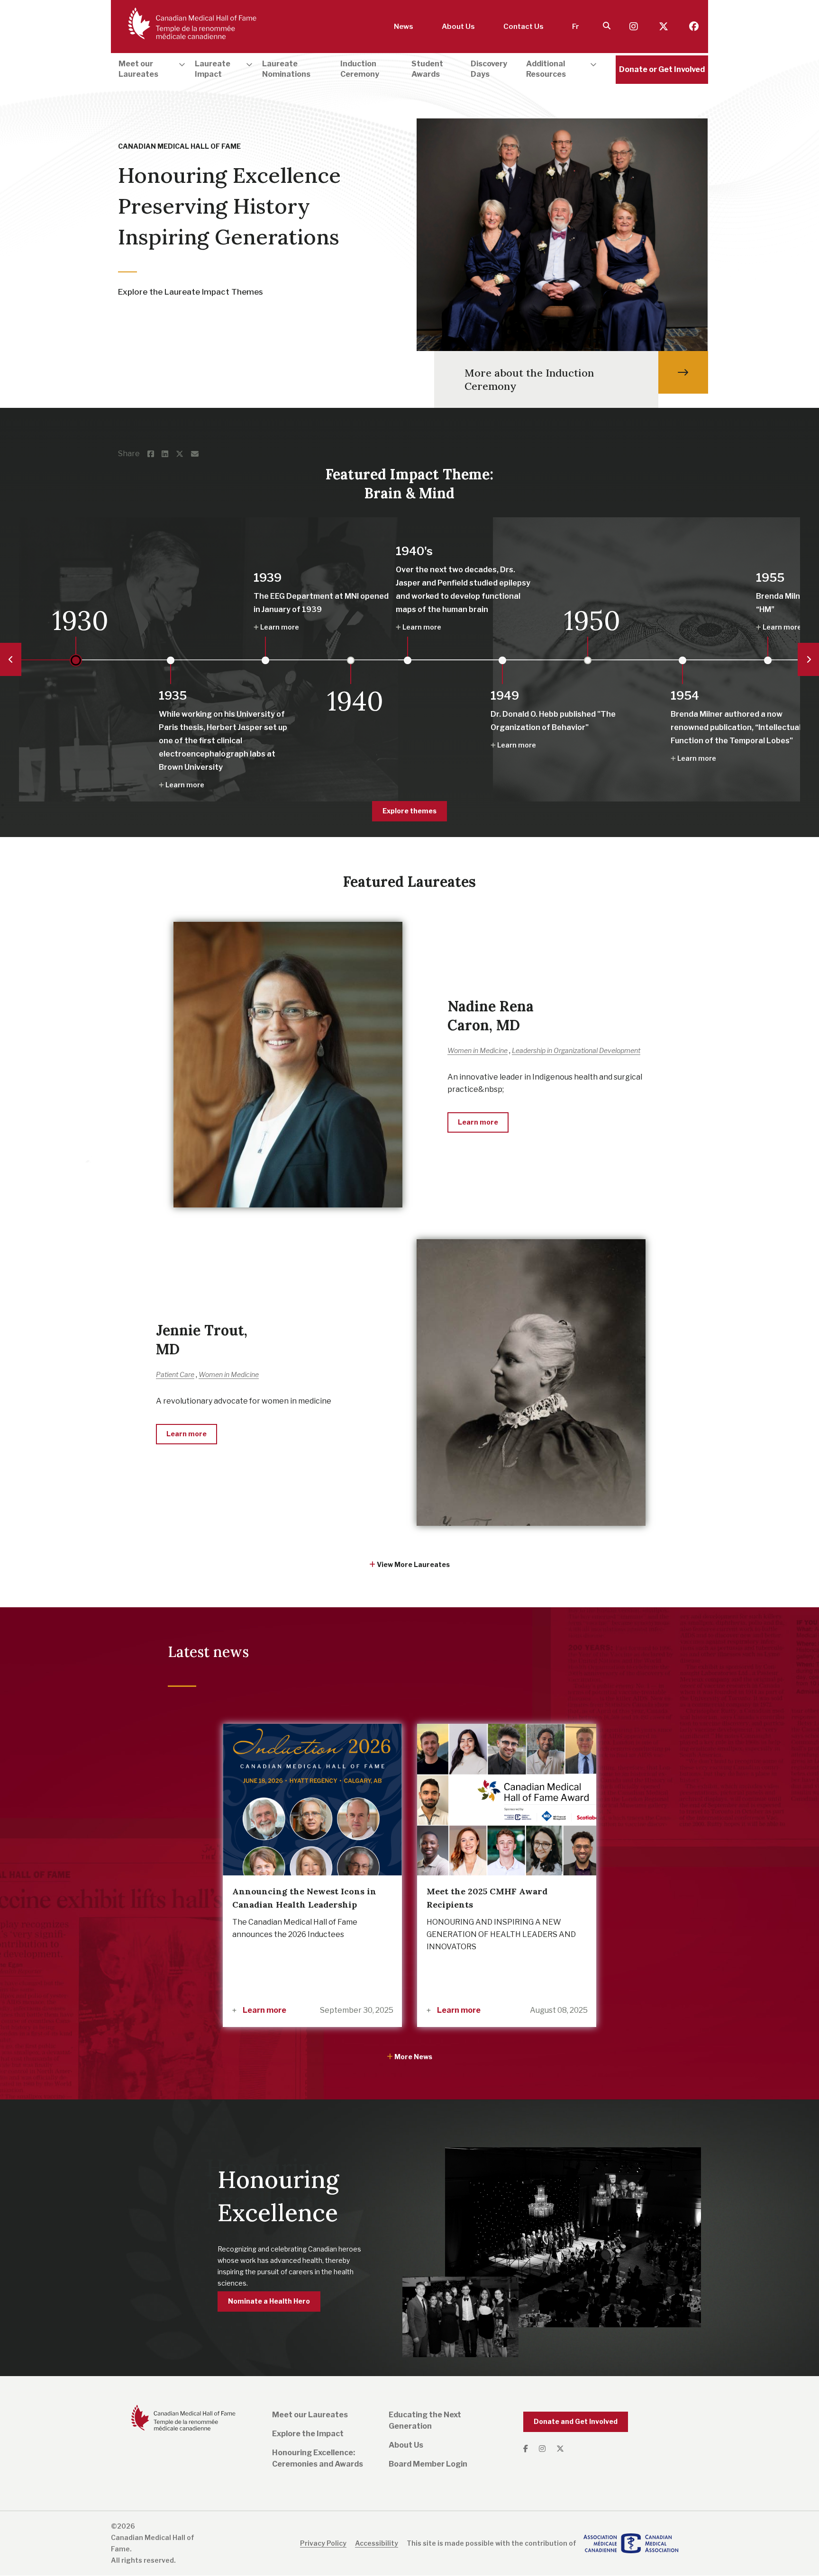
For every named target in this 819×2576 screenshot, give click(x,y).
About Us (458, 27)
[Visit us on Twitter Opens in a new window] (664, 27)
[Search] (607, 26)
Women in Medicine (478, 1050)
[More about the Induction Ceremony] (683, 372)
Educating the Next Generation (425, 2420)
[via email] (199, 454)
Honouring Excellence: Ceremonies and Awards (318, 2458)
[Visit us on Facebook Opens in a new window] (694, 27)
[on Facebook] (155, 454)
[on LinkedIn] (169, 454)
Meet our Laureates (310, 2415)
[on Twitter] (183, 454)
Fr (576, 27)
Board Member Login (428, 2464)
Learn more (264, 2010)
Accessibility (377, 2543)
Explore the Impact (308, 2434)
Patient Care (175, 1374)
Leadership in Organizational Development (576, 1050)
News (404, 27)
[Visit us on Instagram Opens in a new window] (635, 27)
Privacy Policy (323, 2543)
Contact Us (523, 27)
